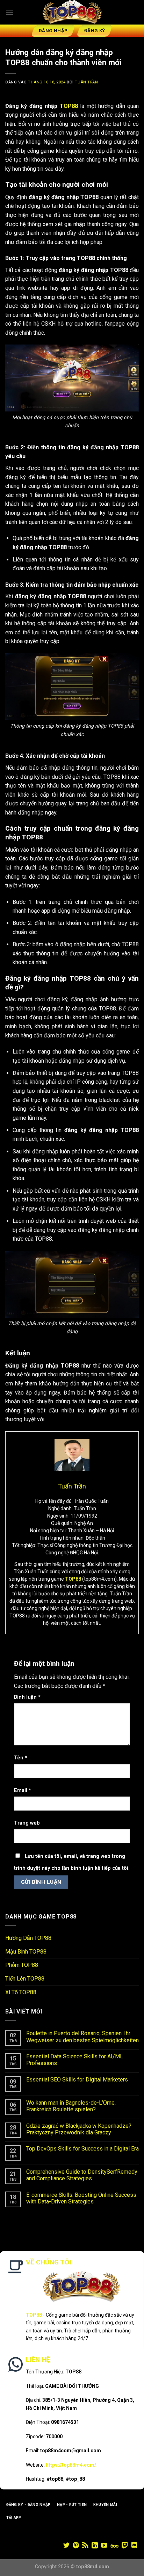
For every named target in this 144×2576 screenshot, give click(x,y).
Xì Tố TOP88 (21, 1992)
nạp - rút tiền (72, 2505)
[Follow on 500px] (114, 2546)
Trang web (27, 1823)
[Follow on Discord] (134, 2546)
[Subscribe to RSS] (85, 2546)
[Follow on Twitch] (125, 2546)
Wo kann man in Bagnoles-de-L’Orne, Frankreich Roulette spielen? (71, 2106)
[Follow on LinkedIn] (95, 2546)
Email (23, 1790)
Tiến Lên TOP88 (25, 1979)
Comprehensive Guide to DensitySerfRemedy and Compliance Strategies (82, 2175)
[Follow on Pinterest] (76, 2546)
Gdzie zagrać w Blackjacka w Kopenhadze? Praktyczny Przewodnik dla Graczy (79, 2129)
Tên (21, 1758)
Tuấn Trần (86, 82)
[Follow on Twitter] (66, 2546)
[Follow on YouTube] (104, 2546)
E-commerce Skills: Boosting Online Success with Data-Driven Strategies (81, 2198)
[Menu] (9, 12)
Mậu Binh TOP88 (26, 1952)
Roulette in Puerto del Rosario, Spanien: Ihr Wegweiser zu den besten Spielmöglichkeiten (82, 2037)
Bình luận (27, 1697)
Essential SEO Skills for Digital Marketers (77, 2080)
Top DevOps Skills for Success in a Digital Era (82, 2149)
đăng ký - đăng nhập (28, 2505)
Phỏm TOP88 (22, 1965)
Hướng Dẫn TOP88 (28, 1938)
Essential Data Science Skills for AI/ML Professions (75, 2060)
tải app (14, 2518)
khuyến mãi (105, 2505)
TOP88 (69, 106)
